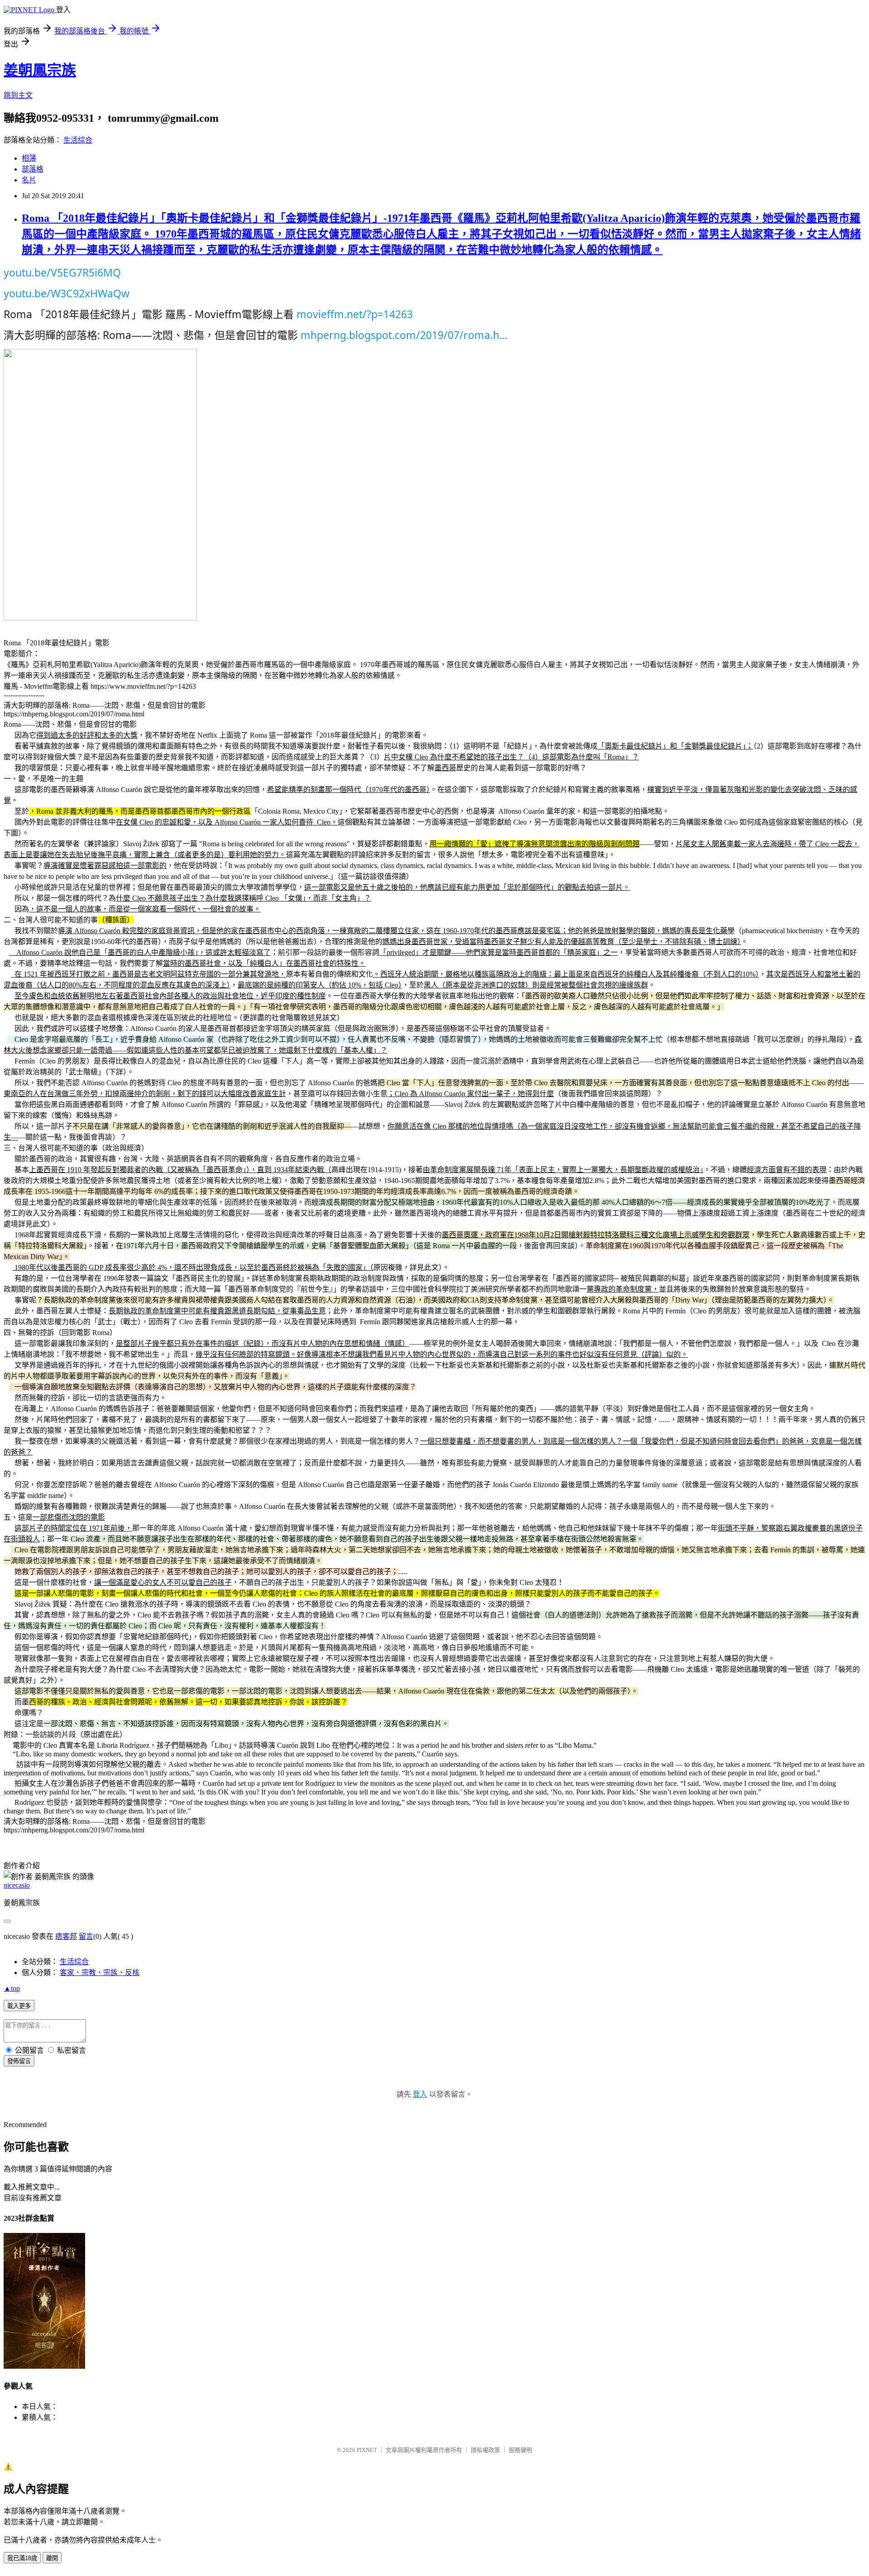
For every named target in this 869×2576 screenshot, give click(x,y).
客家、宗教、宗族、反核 (100, 1973)
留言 (86, 1936)
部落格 (33, 169)
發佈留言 (19, 2061)
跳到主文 (18, 95)
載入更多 (19, 2006)
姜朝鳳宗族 (40, 70)
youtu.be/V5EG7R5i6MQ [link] (62, 272)
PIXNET (367, 2450)
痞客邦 (66, 1936)
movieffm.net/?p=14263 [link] (355, 314)
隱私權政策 (485, 2450)
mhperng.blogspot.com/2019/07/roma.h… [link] (404, 335)
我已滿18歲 (22, 2558)
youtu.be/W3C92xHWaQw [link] (67, 293)
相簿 (29, 158)
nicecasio (17, 1885)
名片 (29, 180)
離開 (52, 2558)
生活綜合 (78, 140)
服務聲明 (520, 2450)
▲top (12, 1988)
